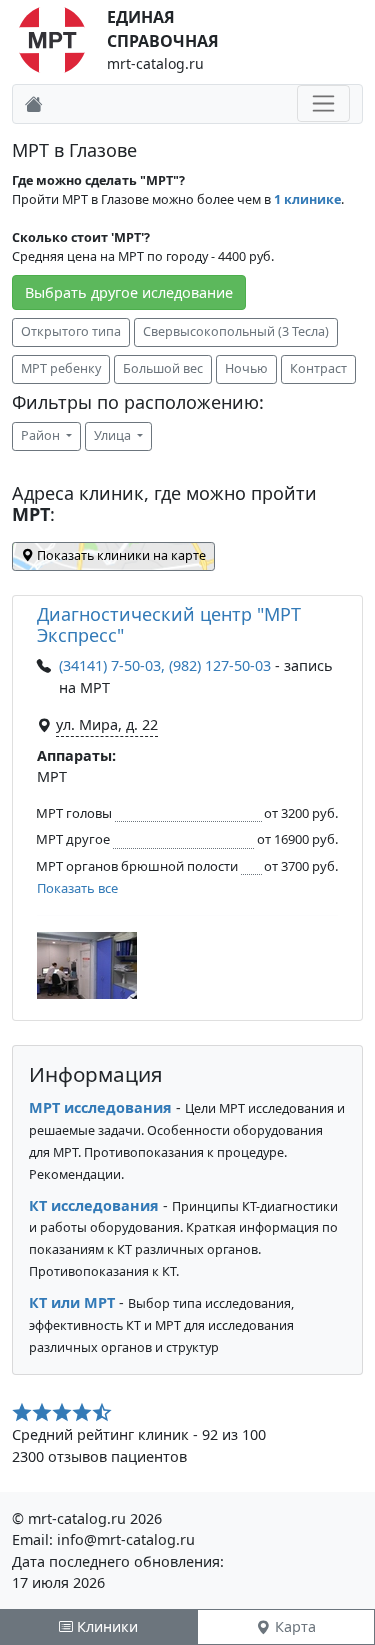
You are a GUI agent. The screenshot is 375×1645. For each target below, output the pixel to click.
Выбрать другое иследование (129, 292)
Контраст (318, 368)
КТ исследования (94, 1205)
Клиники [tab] (105, 1626)
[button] (87, 965)
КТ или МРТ (72, 1302)
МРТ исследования (100, 1107)
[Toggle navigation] (323, 103)
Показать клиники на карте (120, 555)
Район (42, 435)
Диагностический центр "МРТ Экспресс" (169, 625)
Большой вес (163, 368)
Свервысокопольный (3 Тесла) (236, 331)
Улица (114, 435)
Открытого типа (71, 331)
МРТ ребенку (61, 368)
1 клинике (307, 199)
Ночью (246, 368)
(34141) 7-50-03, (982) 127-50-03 (165, 665)
